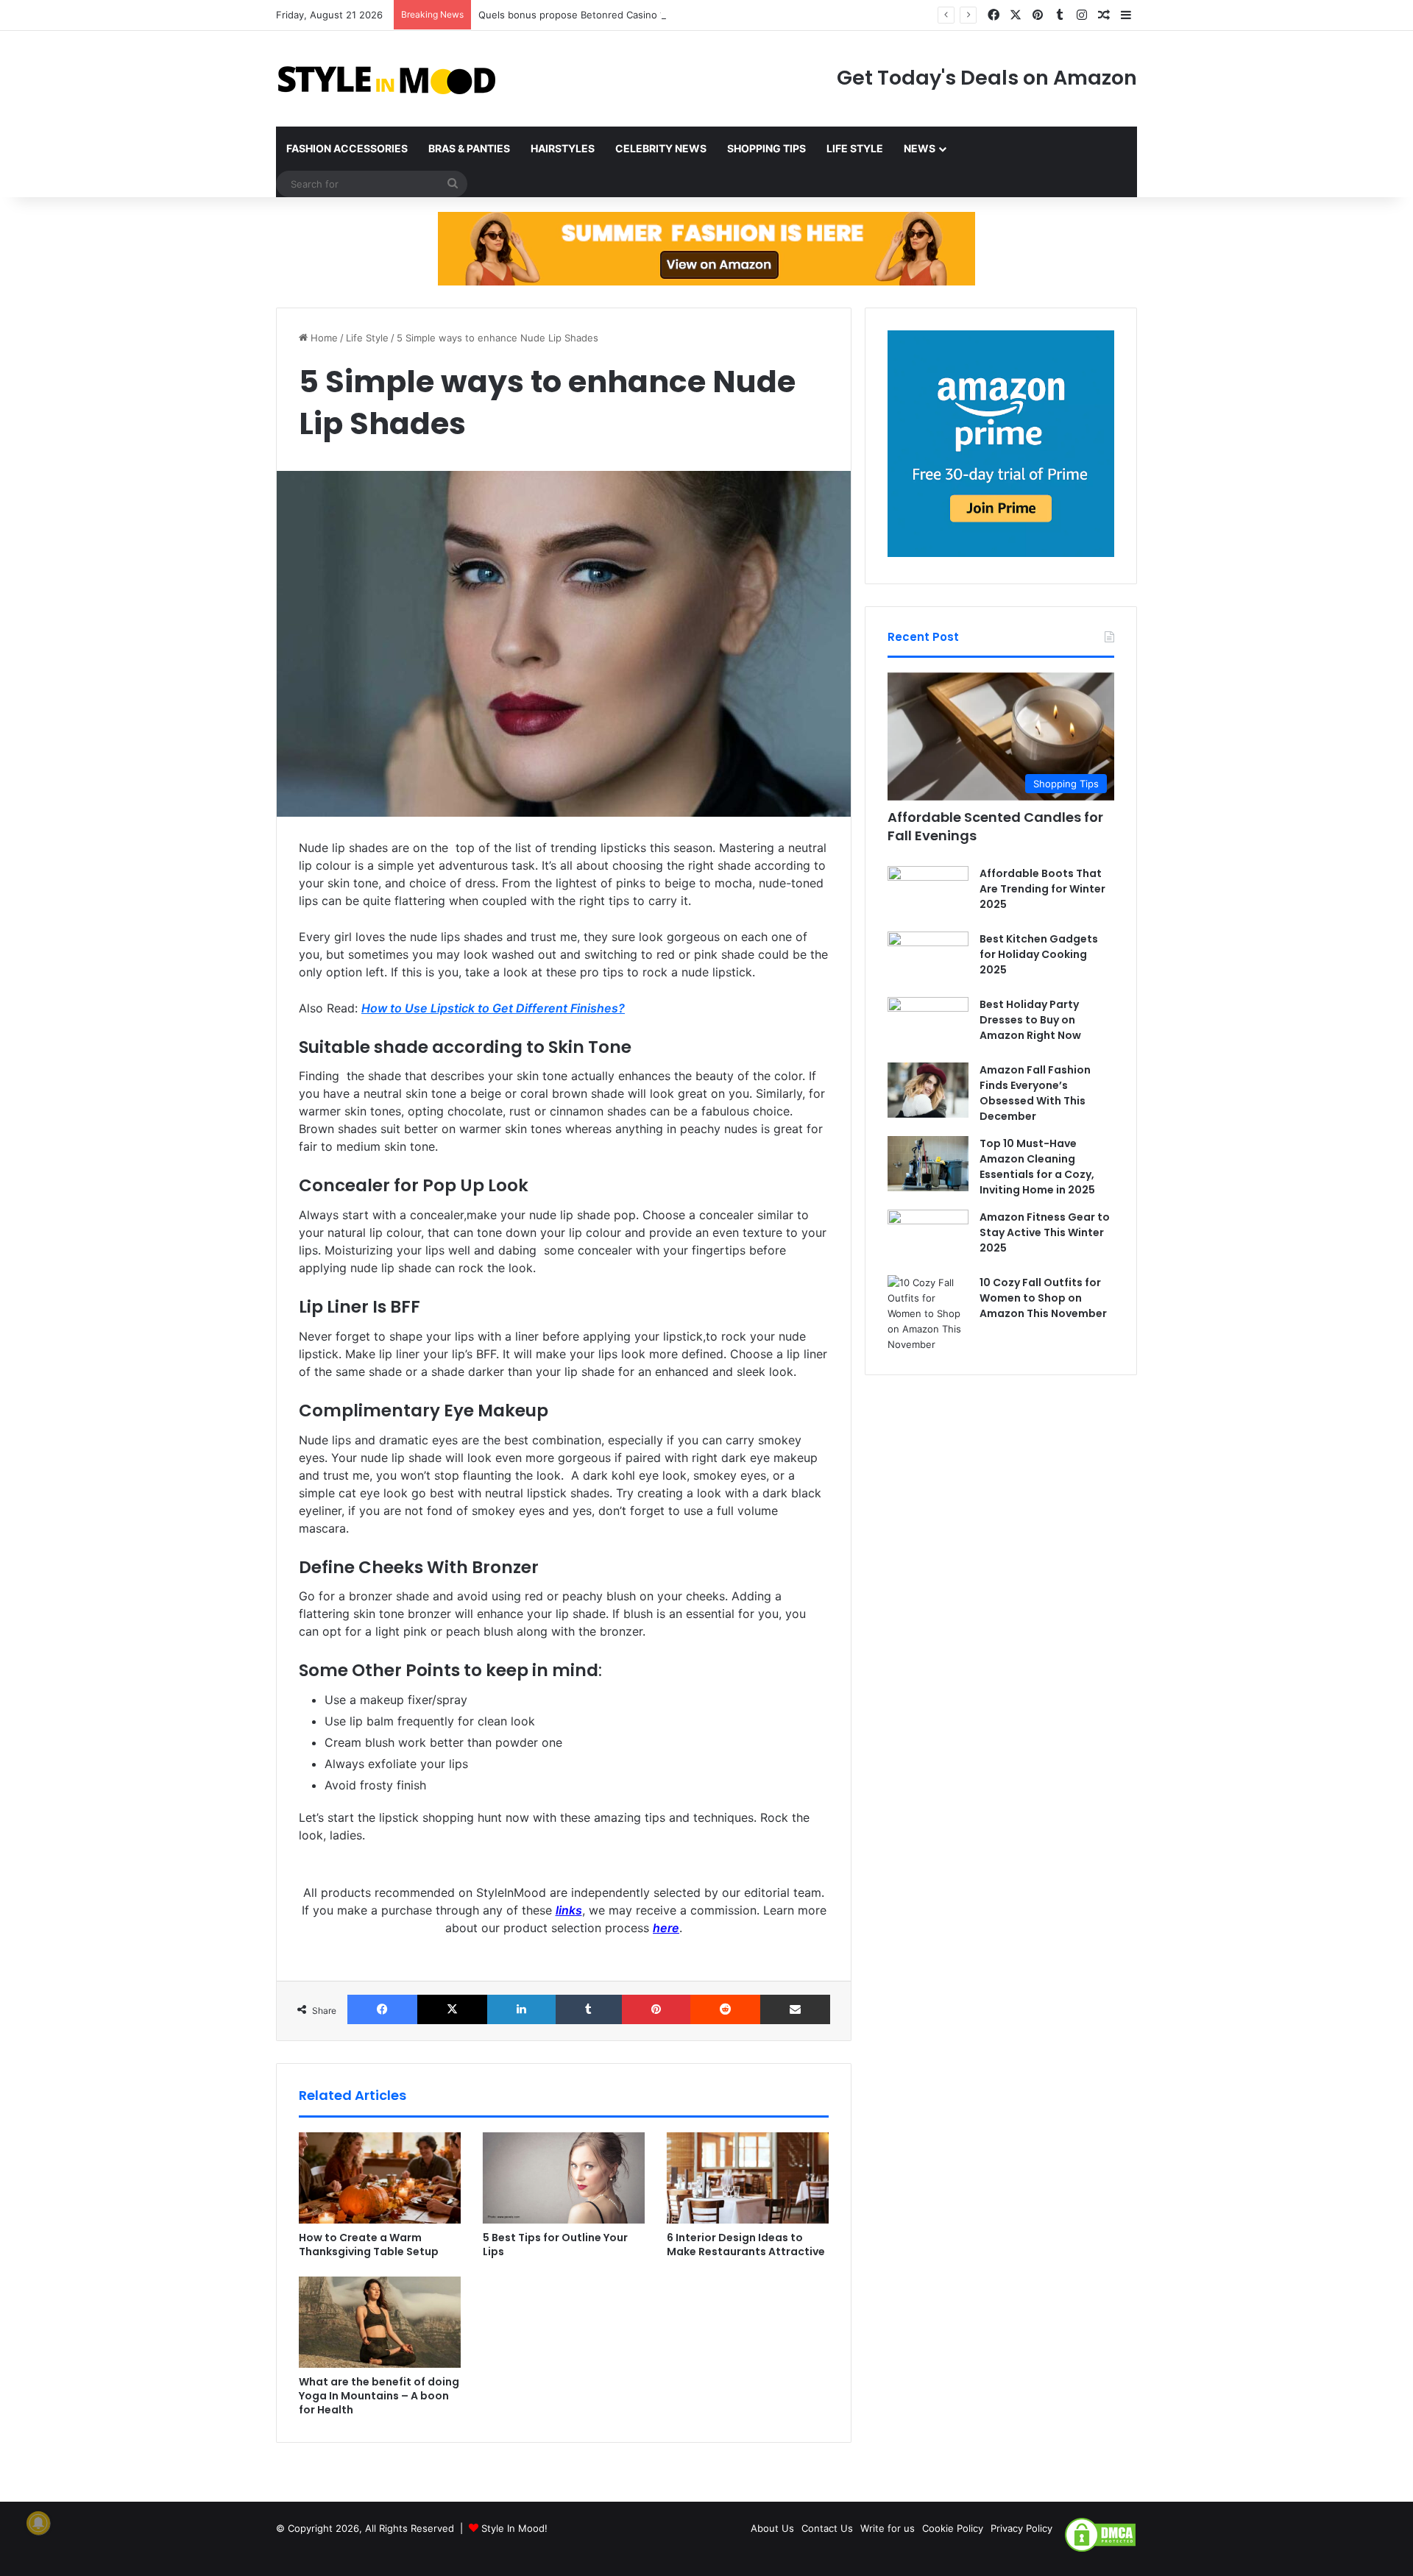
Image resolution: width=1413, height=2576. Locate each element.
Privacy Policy (1021, 2528)
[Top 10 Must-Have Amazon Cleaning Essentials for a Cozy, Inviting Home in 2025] (928, 1164)
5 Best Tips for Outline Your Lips (555, 2245)
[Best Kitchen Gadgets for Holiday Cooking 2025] (928, 959)
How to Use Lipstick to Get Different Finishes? (493, 1008)
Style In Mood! (514, 2528)
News (920, 148)
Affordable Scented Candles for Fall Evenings (995, 826)
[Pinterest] (656, 2009)
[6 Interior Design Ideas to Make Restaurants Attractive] (748, 2178)
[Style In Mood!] (386, 79)
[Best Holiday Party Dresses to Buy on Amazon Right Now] (928, 1025)
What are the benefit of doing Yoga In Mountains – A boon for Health (379, 2396)
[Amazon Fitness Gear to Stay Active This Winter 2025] (928, 1237)
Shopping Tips (766, 148)
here (666, 1928)
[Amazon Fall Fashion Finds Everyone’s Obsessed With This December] (928, 1090)
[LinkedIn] (521, 2009)
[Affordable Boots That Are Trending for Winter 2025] (928, 894)
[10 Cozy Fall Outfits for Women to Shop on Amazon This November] (928, 1314)
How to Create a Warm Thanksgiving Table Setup (369, 2245)
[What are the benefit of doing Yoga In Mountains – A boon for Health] (380, 2322)
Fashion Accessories (347, 148)
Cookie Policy (953, 2528)
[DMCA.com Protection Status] (1100, 2550)
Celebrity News (661, 148)
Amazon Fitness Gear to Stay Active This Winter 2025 (1045, 1232)
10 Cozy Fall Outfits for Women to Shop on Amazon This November (1043, 1298)
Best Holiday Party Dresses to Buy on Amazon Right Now (1030, 1020)
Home (323, 338)
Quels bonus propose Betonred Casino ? (572, 15)
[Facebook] (382, 2009)
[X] (452, 2009)
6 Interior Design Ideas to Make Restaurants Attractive (746, 2245)
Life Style (855, 148)
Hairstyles (563, 148)
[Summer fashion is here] (706, 248)
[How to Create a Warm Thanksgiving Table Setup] (380, 2178)
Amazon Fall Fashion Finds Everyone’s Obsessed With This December (1035, 1093)
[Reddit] (725, 2009)
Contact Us (827, 2528)
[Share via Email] (795, 2009)
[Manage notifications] (38, 2523)
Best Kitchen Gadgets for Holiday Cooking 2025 (1039, 954)
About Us (772, 2528)
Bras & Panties (469, 148)
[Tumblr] (588, 2009)
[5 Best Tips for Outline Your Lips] (564, 2178)
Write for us (888, 2528)
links (569, 1910)
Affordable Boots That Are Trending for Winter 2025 (1042, 889)
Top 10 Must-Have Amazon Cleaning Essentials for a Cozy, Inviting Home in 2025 (1037, 1167)
